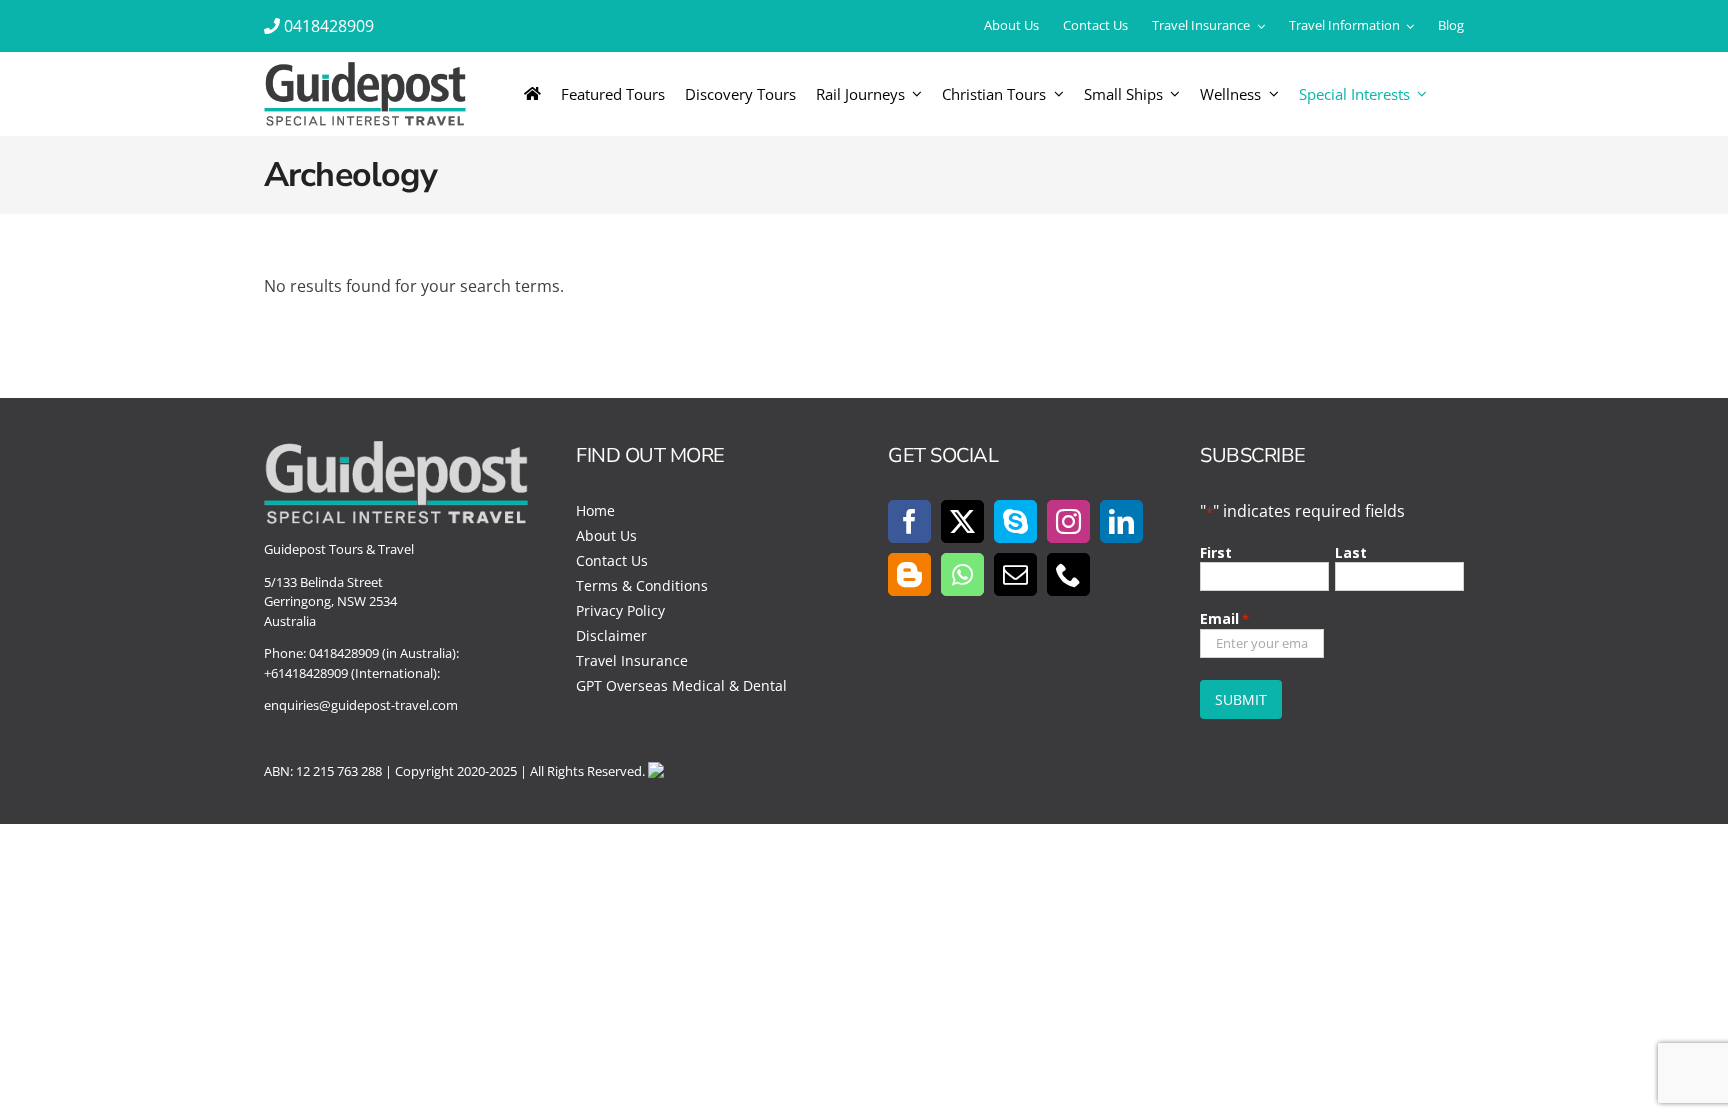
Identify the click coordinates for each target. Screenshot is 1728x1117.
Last (1351, 552)
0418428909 (329, 26)
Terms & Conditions (642, 585)
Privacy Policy (620, 610)
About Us (606, 535)
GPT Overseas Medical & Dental (681, 685)
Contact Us (612, 560)
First (1216, 552)
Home (595, 510)
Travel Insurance (632, 660)
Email (1224, 618)
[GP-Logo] (365, 70)
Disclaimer (611, 635)
